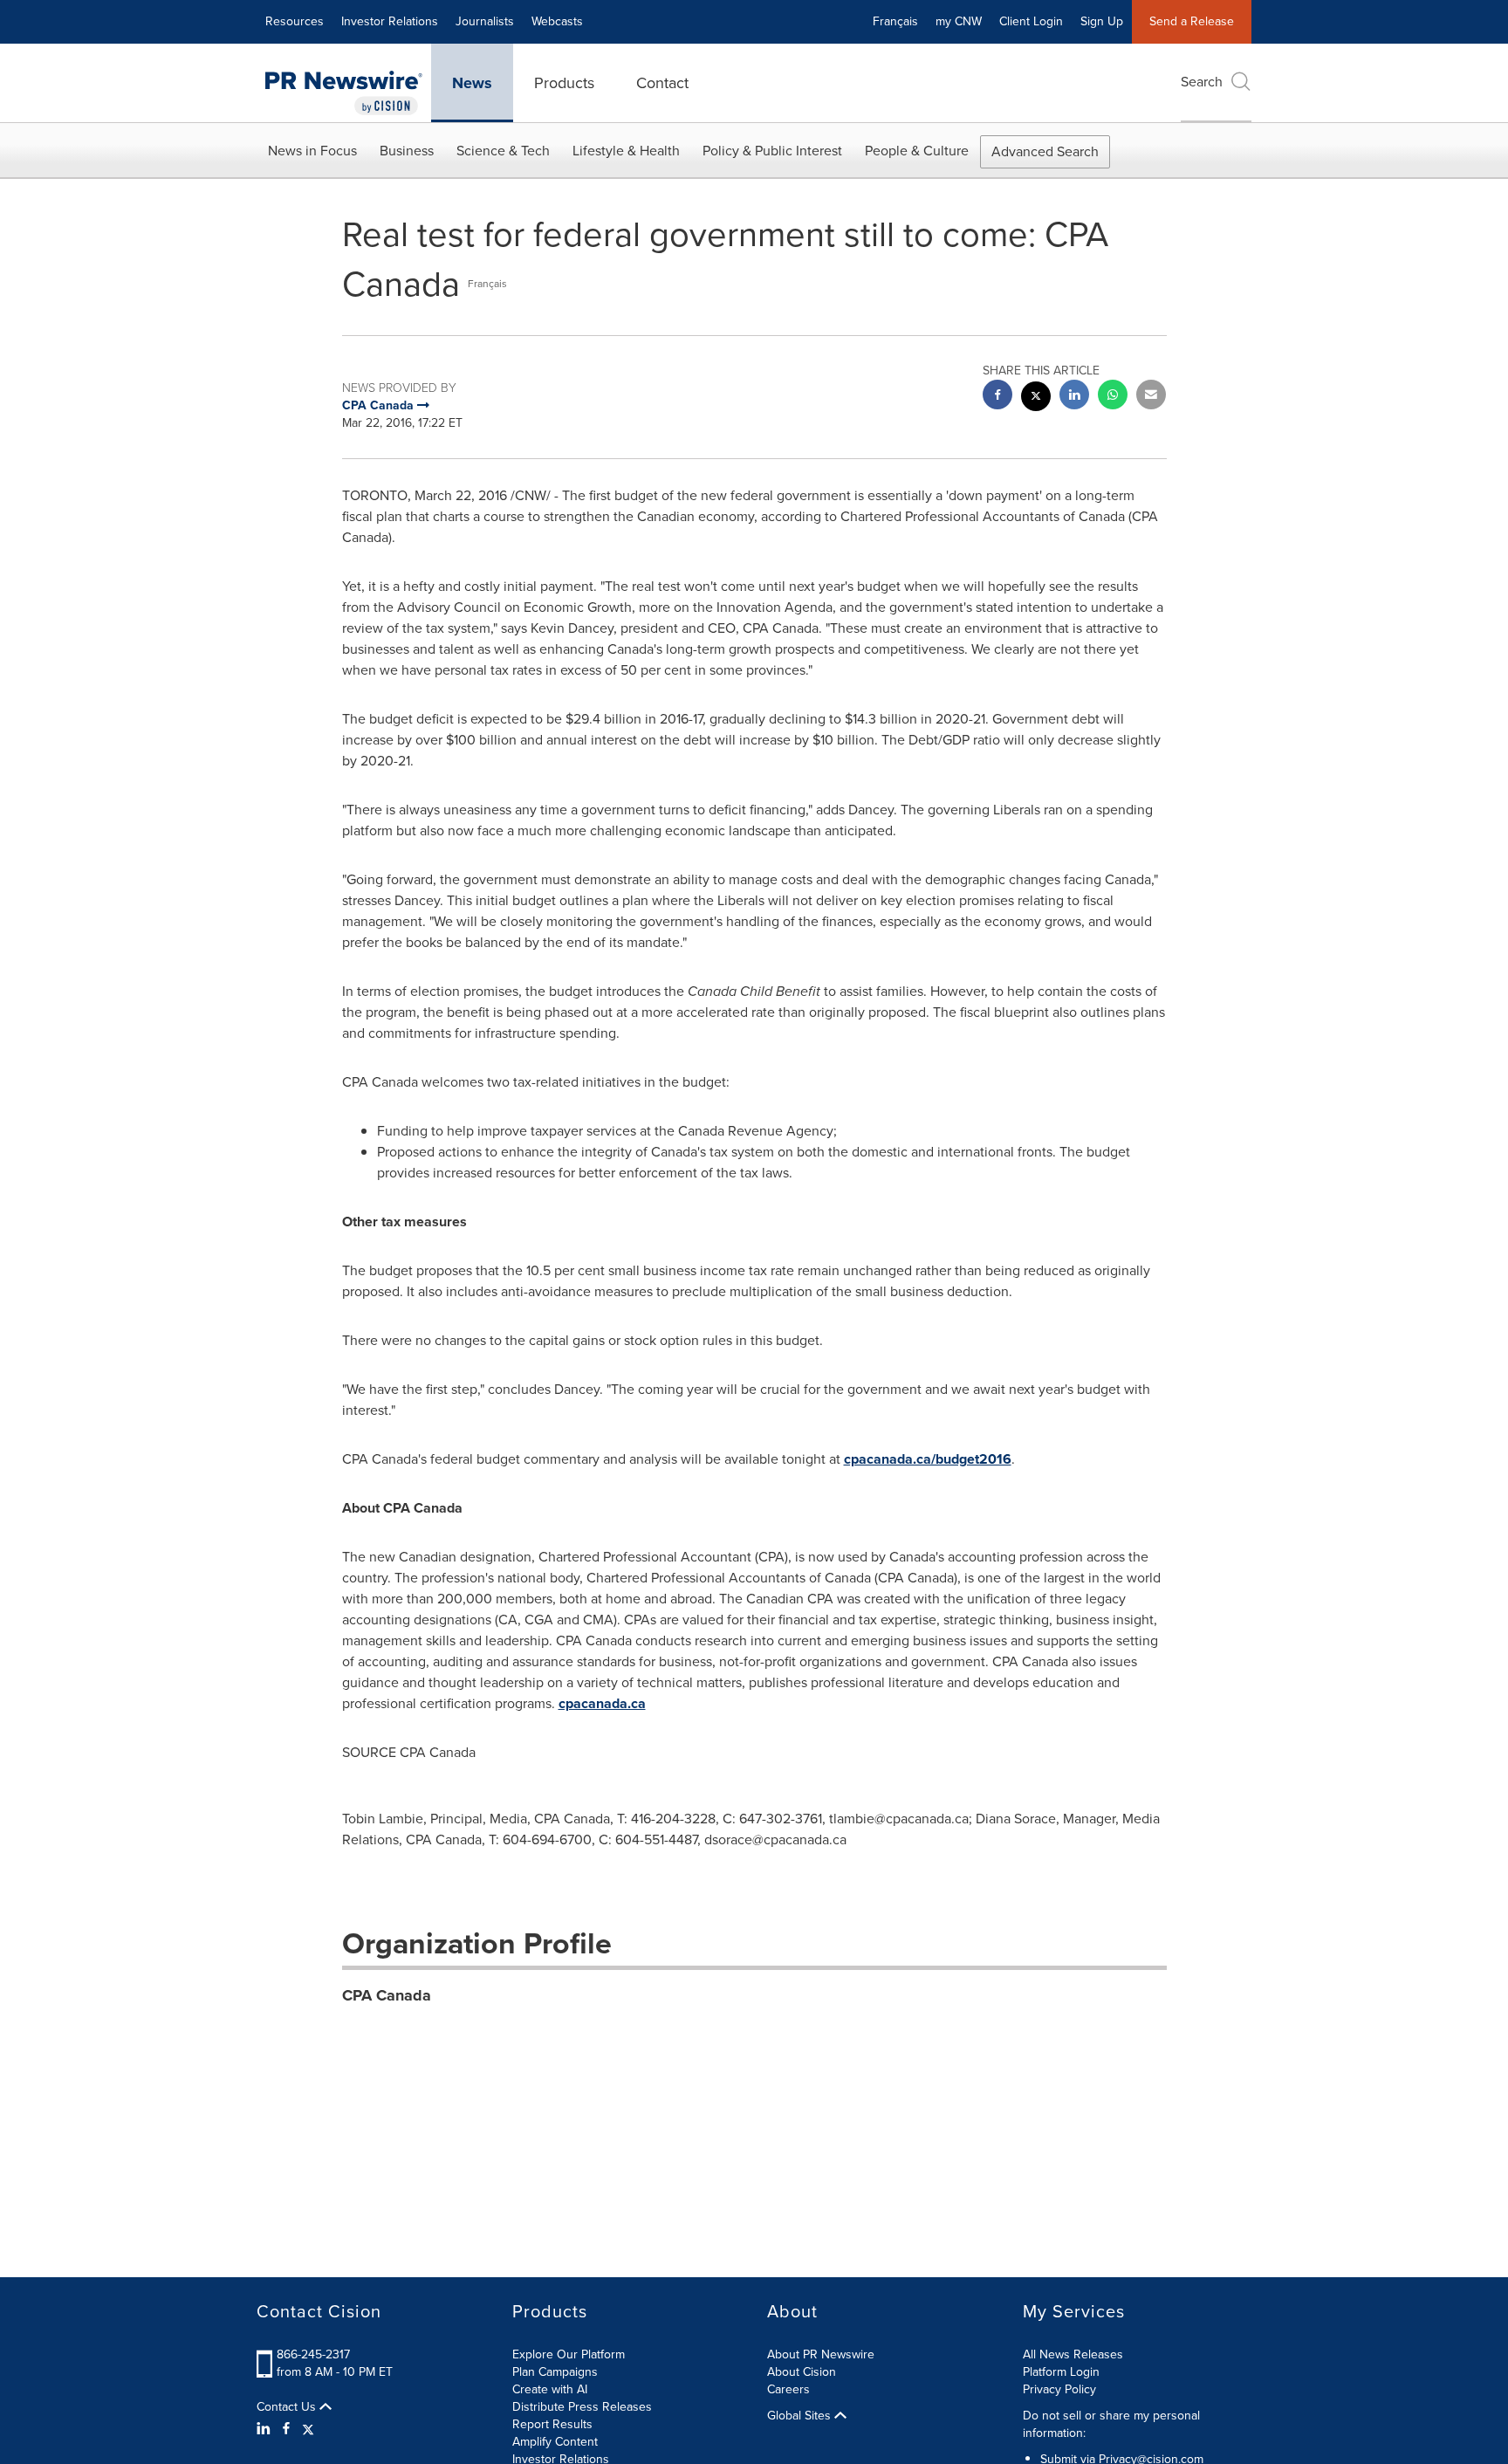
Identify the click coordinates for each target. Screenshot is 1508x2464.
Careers (788, 2389)
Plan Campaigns (555, 2372)
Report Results (552, 2424)
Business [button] (407, 151)
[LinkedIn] (266, 2429)
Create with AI (550, 2389)
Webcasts (557, 21)
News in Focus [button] (312, 151)
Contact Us (288, 2407)
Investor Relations (390, 21)
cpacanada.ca (602, 1703)
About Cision (802, 2372)
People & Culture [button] (917, 151)
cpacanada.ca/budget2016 (928, 1459)
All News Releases (1073, 2354)
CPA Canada (387, 1995)
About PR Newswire (821, 2354)
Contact (662, 83)
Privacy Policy (1059, 2389)
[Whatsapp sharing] (1113, 397)
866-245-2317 (313, 2354)
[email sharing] (1151, 397)
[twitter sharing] (1036, 398)
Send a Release (1192, 21)
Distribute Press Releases (582, 2407)
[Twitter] (308, 2429)
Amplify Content (555, 2442)
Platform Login (1061, 2372)
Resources (295, 21)
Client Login (1031, 21)
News (472, 83)
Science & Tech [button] (503, 151)
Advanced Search (1045, 151)
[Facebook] (286, 2429)
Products (564, 83)
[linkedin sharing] (1074, 397)
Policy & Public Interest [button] (772, 151)
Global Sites (801, 2416)
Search (1202, 82)
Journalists (485, 21)
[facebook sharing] (997, 397)
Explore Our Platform (569, 2354)
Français (895, 21)
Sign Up (1102, 21)
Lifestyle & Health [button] (626, 151)
